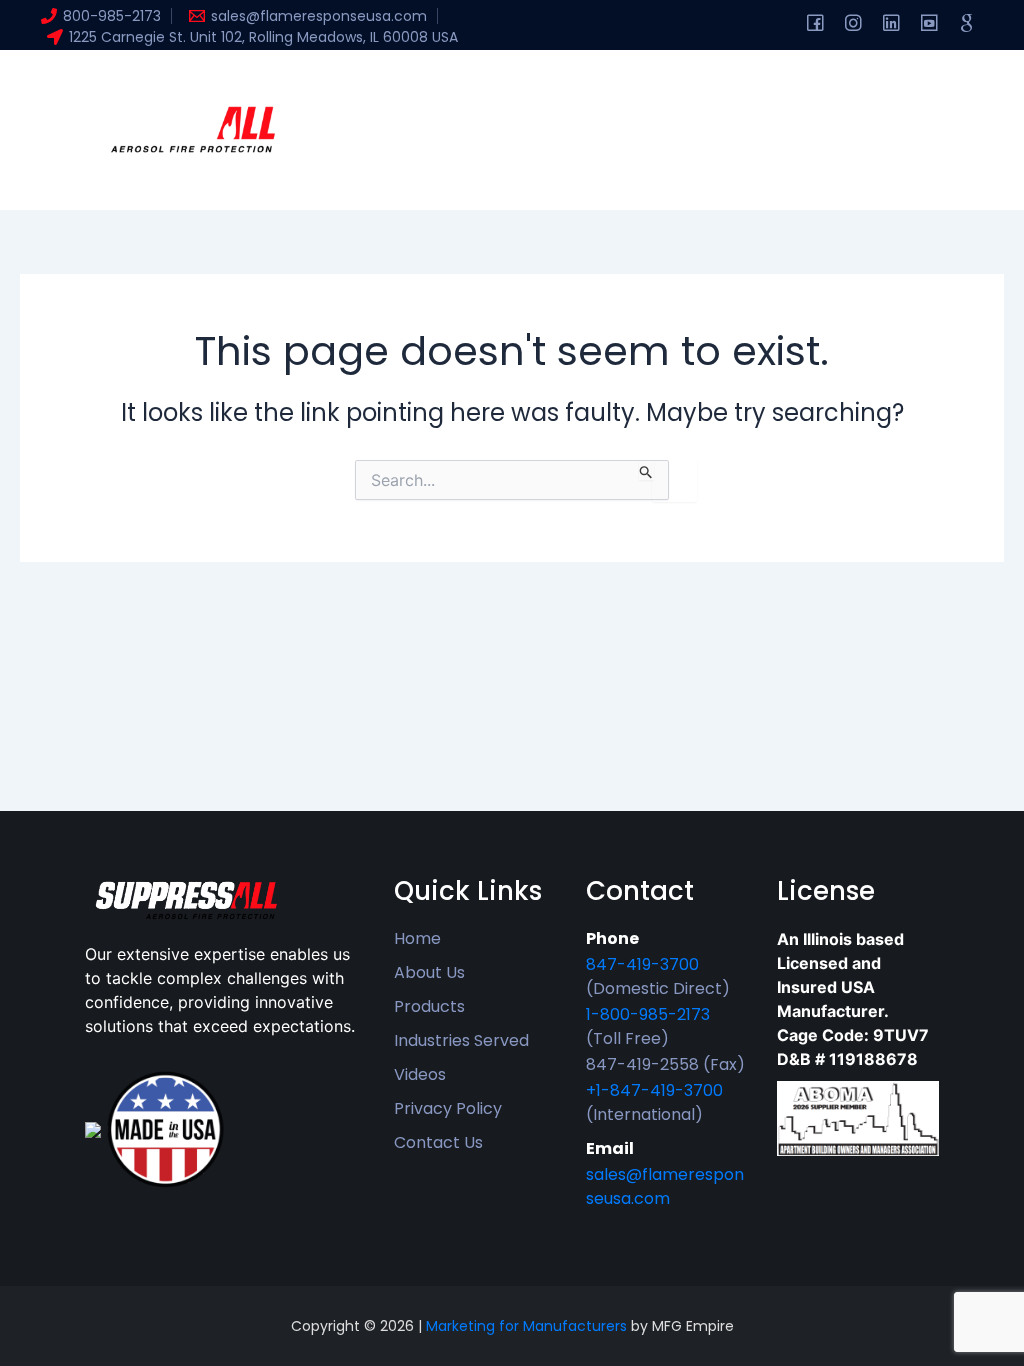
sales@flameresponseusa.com (665, 1186)
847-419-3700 (642, 964)
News (482, 169)
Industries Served (461, 1040)
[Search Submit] (646, 470)
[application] (495, 90)
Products (572, 89)
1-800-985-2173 (648, 1014)
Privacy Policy (448, 1108)
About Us (429, 972)
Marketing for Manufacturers (526, 1326)
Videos (420, 1074)
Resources (700, 89)
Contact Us (438, 1142)
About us (450, 89)
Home (360, 89)
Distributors (383, 169)
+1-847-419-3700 (654, 1090)
